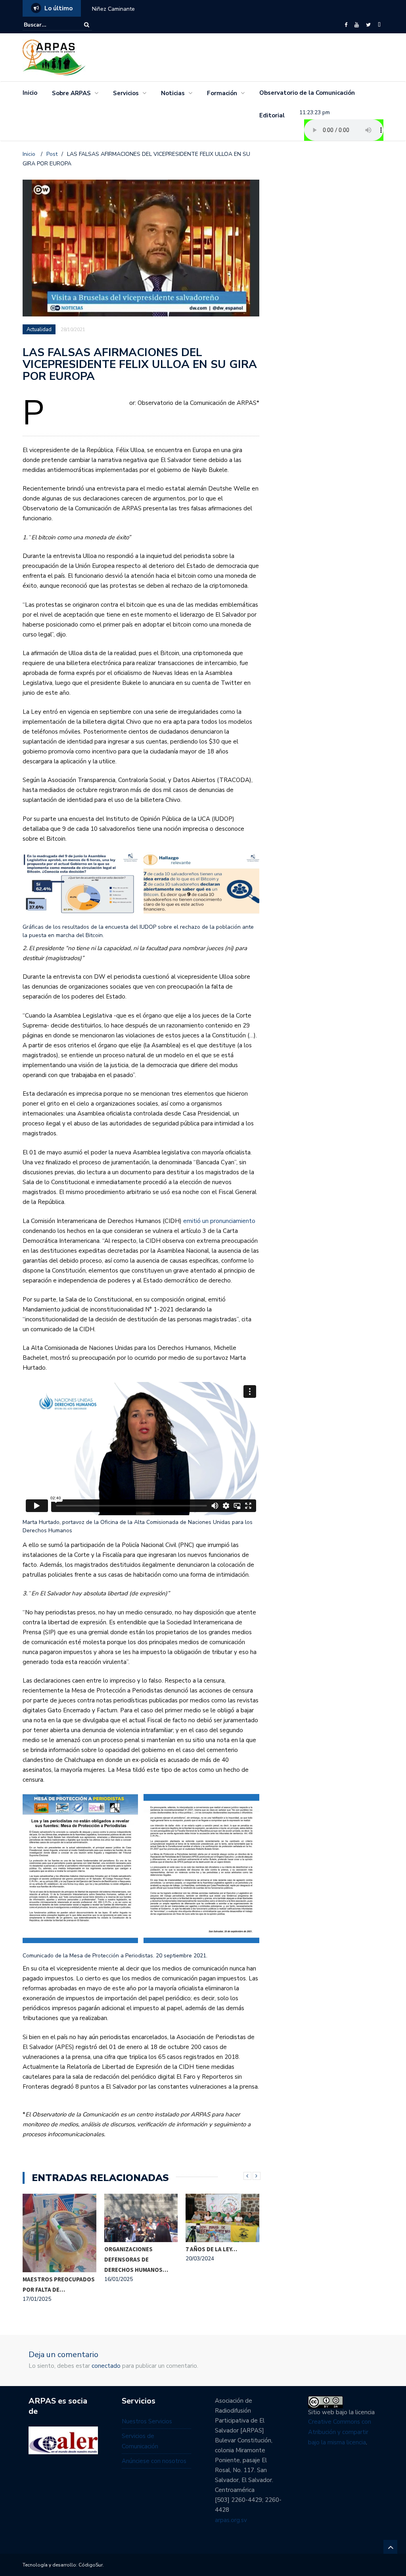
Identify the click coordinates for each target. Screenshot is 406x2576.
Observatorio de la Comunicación (307, 93)
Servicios (126, 93)
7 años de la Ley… (211, 2249)
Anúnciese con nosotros (154, 2461)
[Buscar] (87, 25)
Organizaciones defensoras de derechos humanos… (136, 2259)
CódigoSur (91, 2565)
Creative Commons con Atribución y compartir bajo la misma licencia (340, 2432)
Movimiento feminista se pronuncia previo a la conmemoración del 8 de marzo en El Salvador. (210, 9)
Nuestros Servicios (147, 2421)
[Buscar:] (48, 25)
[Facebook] (346, 25)
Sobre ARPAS (71, 93)
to (252, 1221)
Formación (222, 93)
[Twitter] (368, 25)
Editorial (272, 115)
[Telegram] (379, 25)
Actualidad (40, 330)
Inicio (30, 93)
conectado (106, 2366)
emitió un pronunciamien (216, 1221)
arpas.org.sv (231, 2520)
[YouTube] (357, 25)
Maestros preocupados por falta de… (59, 2284)
